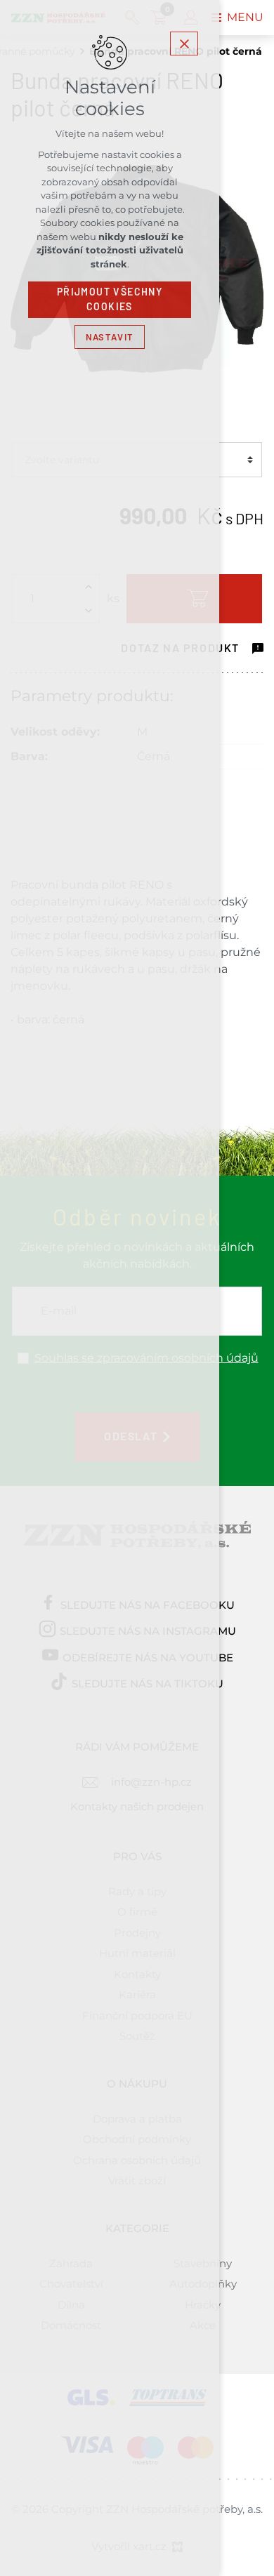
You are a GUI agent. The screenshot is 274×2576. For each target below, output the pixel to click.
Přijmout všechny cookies (110, 299)
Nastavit (110, 337)
